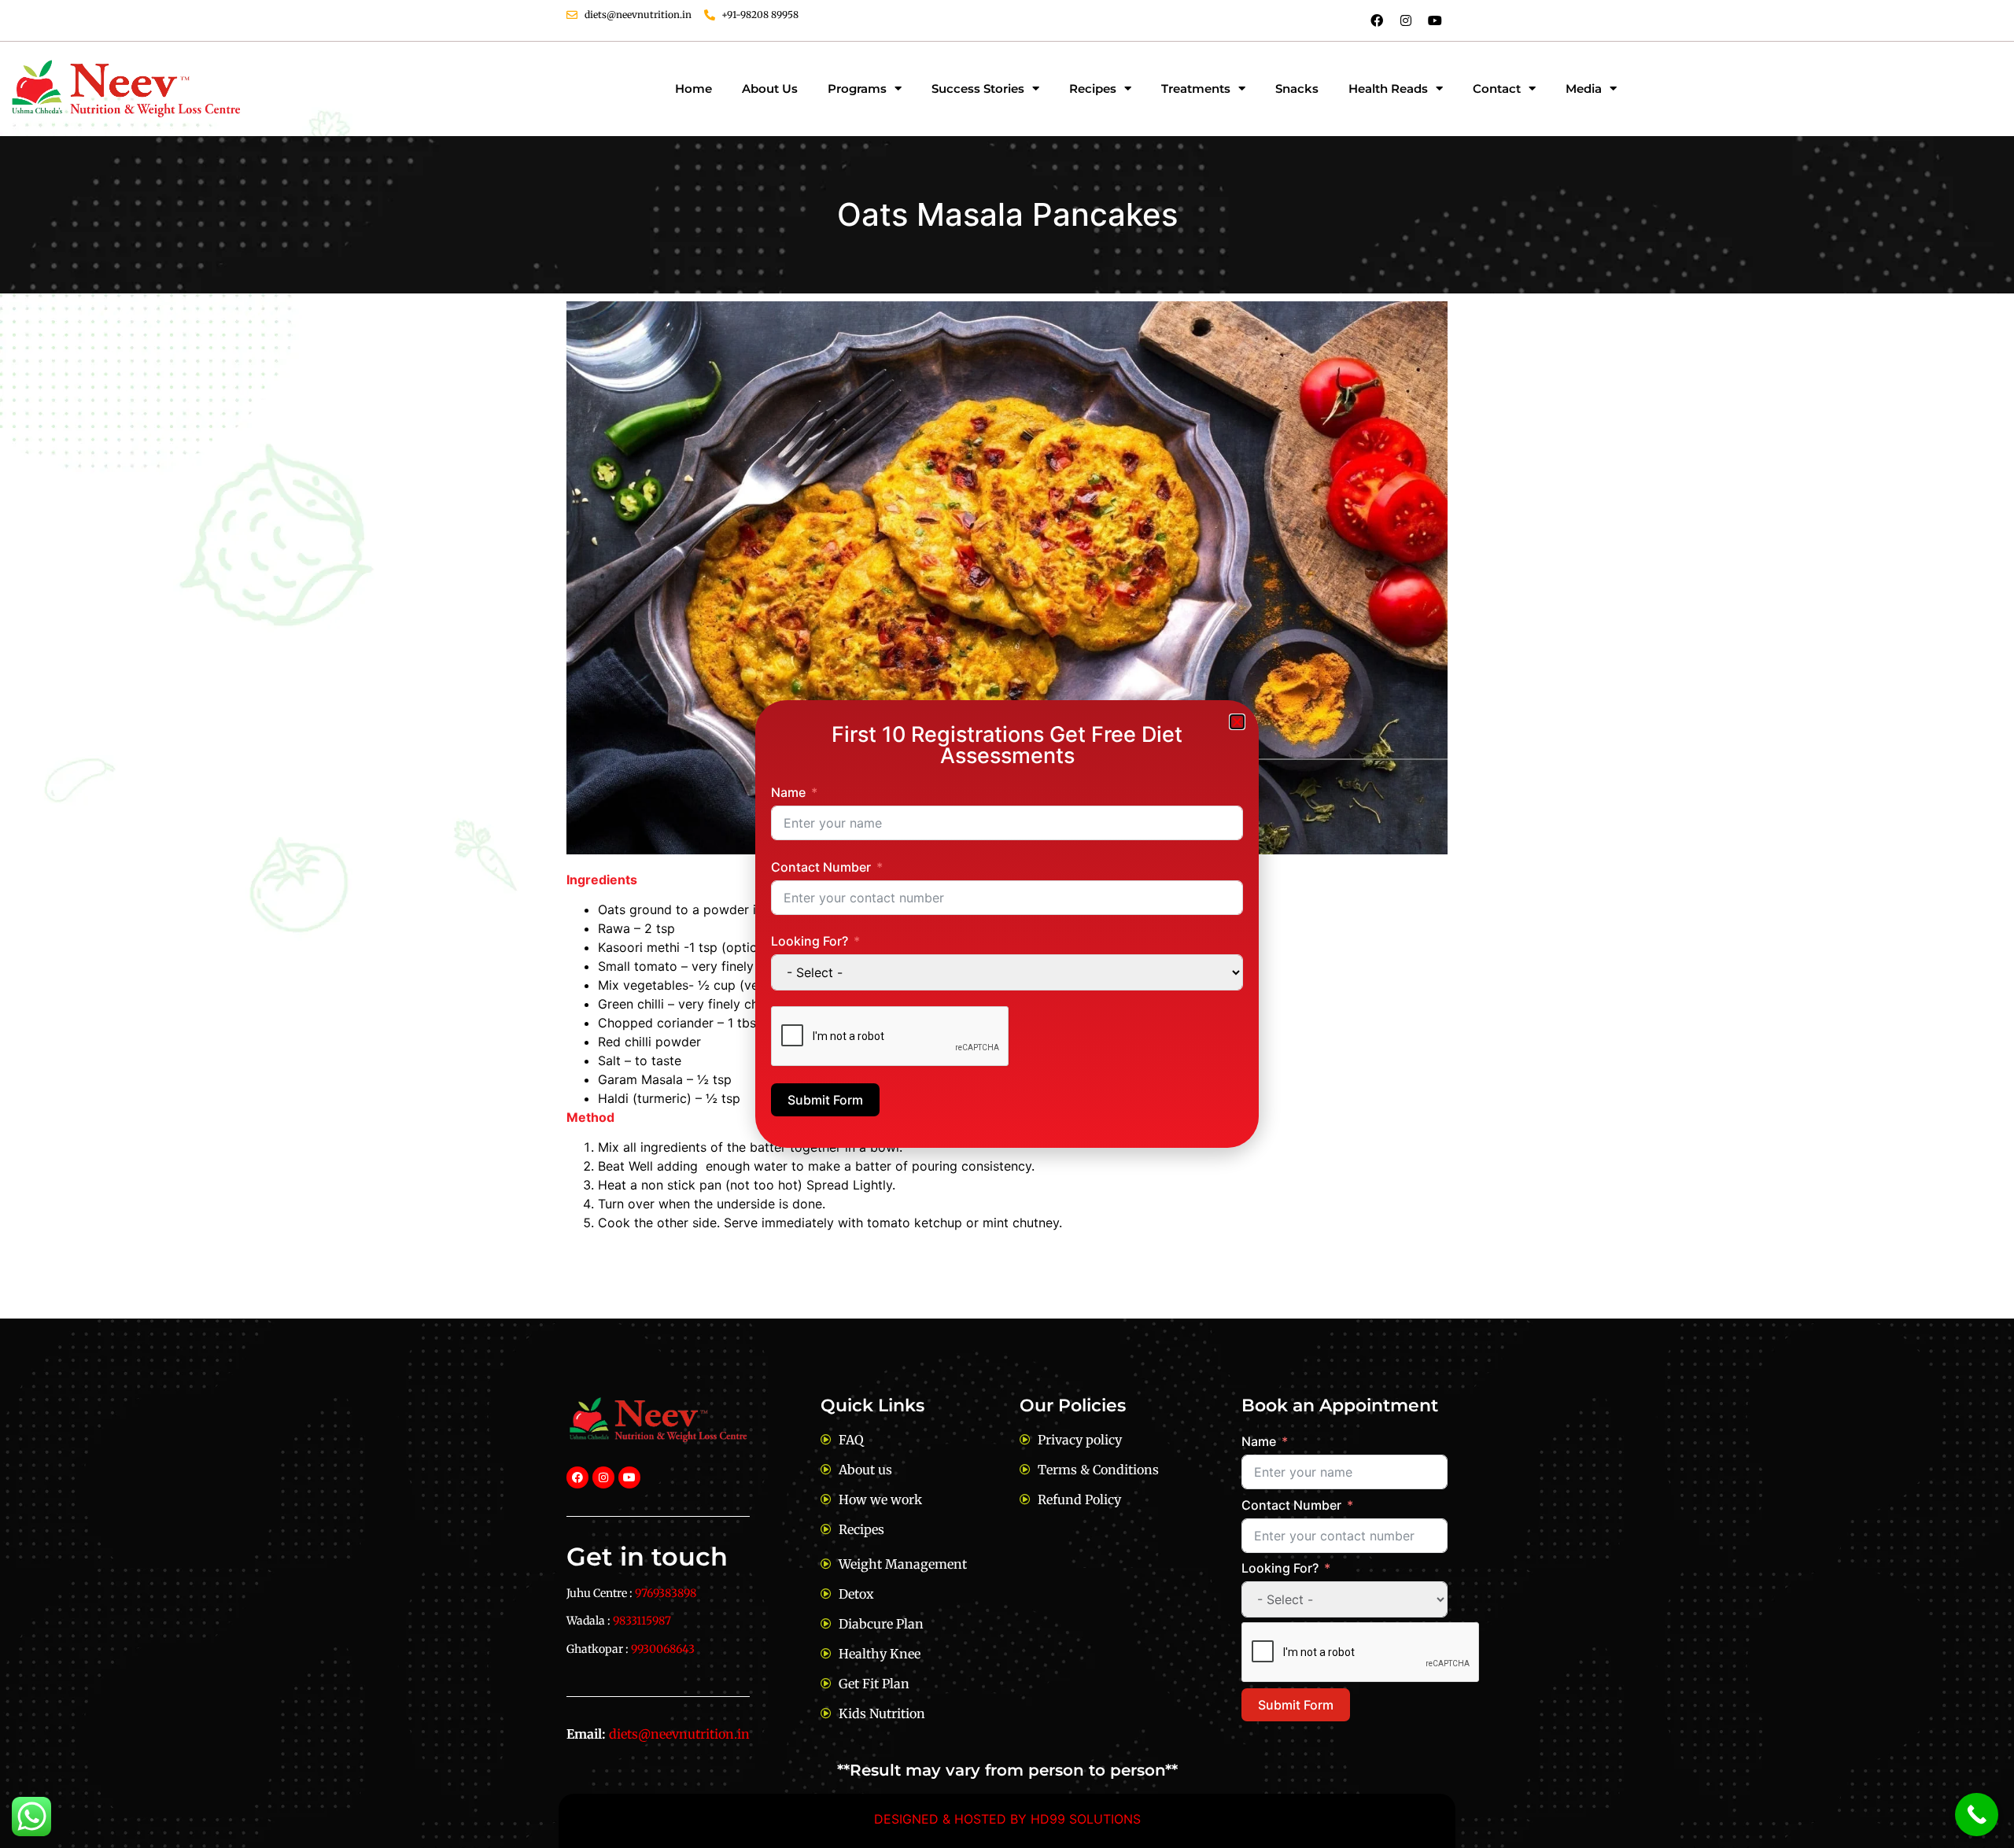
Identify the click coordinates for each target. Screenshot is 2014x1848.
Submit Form (825, 1100)
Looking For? (810, 941)
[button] (1237, 722)
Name (788, 792)
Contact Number (821, 867)
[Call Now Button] (1977, 1815)
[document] (1007, 924)
